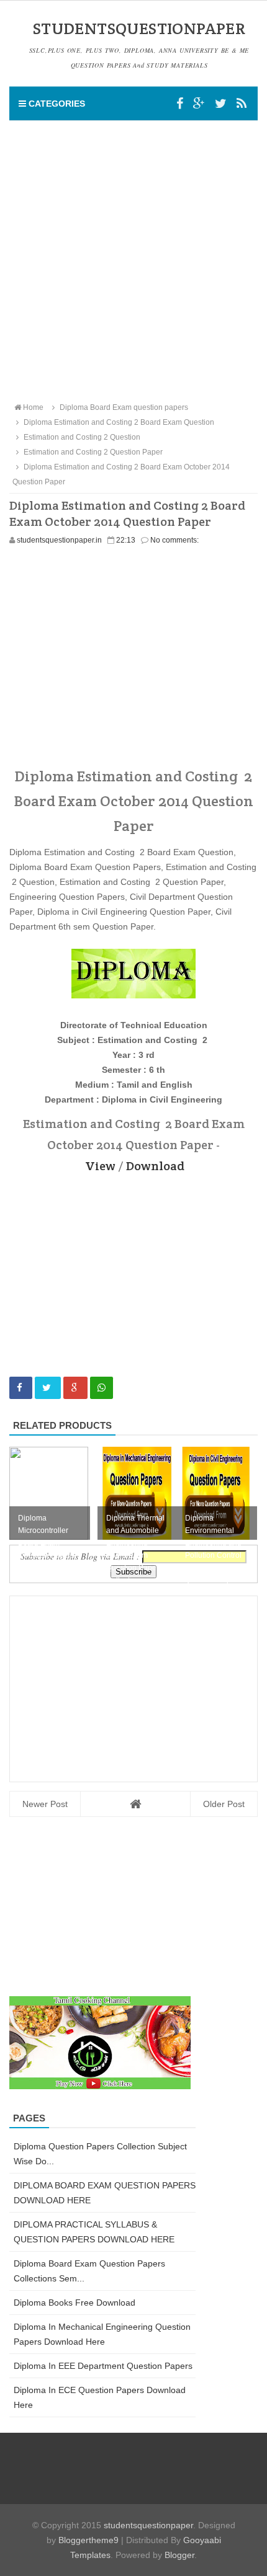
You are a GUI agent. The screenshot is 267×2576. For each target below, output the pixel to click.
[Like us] (180, 104)
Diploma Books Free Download (75, 2303)
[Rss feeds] (242, 104)
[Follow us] (221, 104)
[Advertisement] (133, 260)
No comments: (174, 540)
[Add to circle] (199, 104)
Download (155, 1166)
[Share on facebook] (21, 1388)
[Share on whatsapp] (102, 1388)
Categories (56, 104)
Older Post (224, 1804)
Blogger (179, 2555)
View (100, 1166)
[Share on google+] (75, 1388)
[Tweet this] (48, 1388)
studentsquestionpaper (148, 2525)
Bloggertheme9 (88, 2540)
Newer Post (45, 1804)
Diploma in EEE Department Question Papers (103, 2366)
